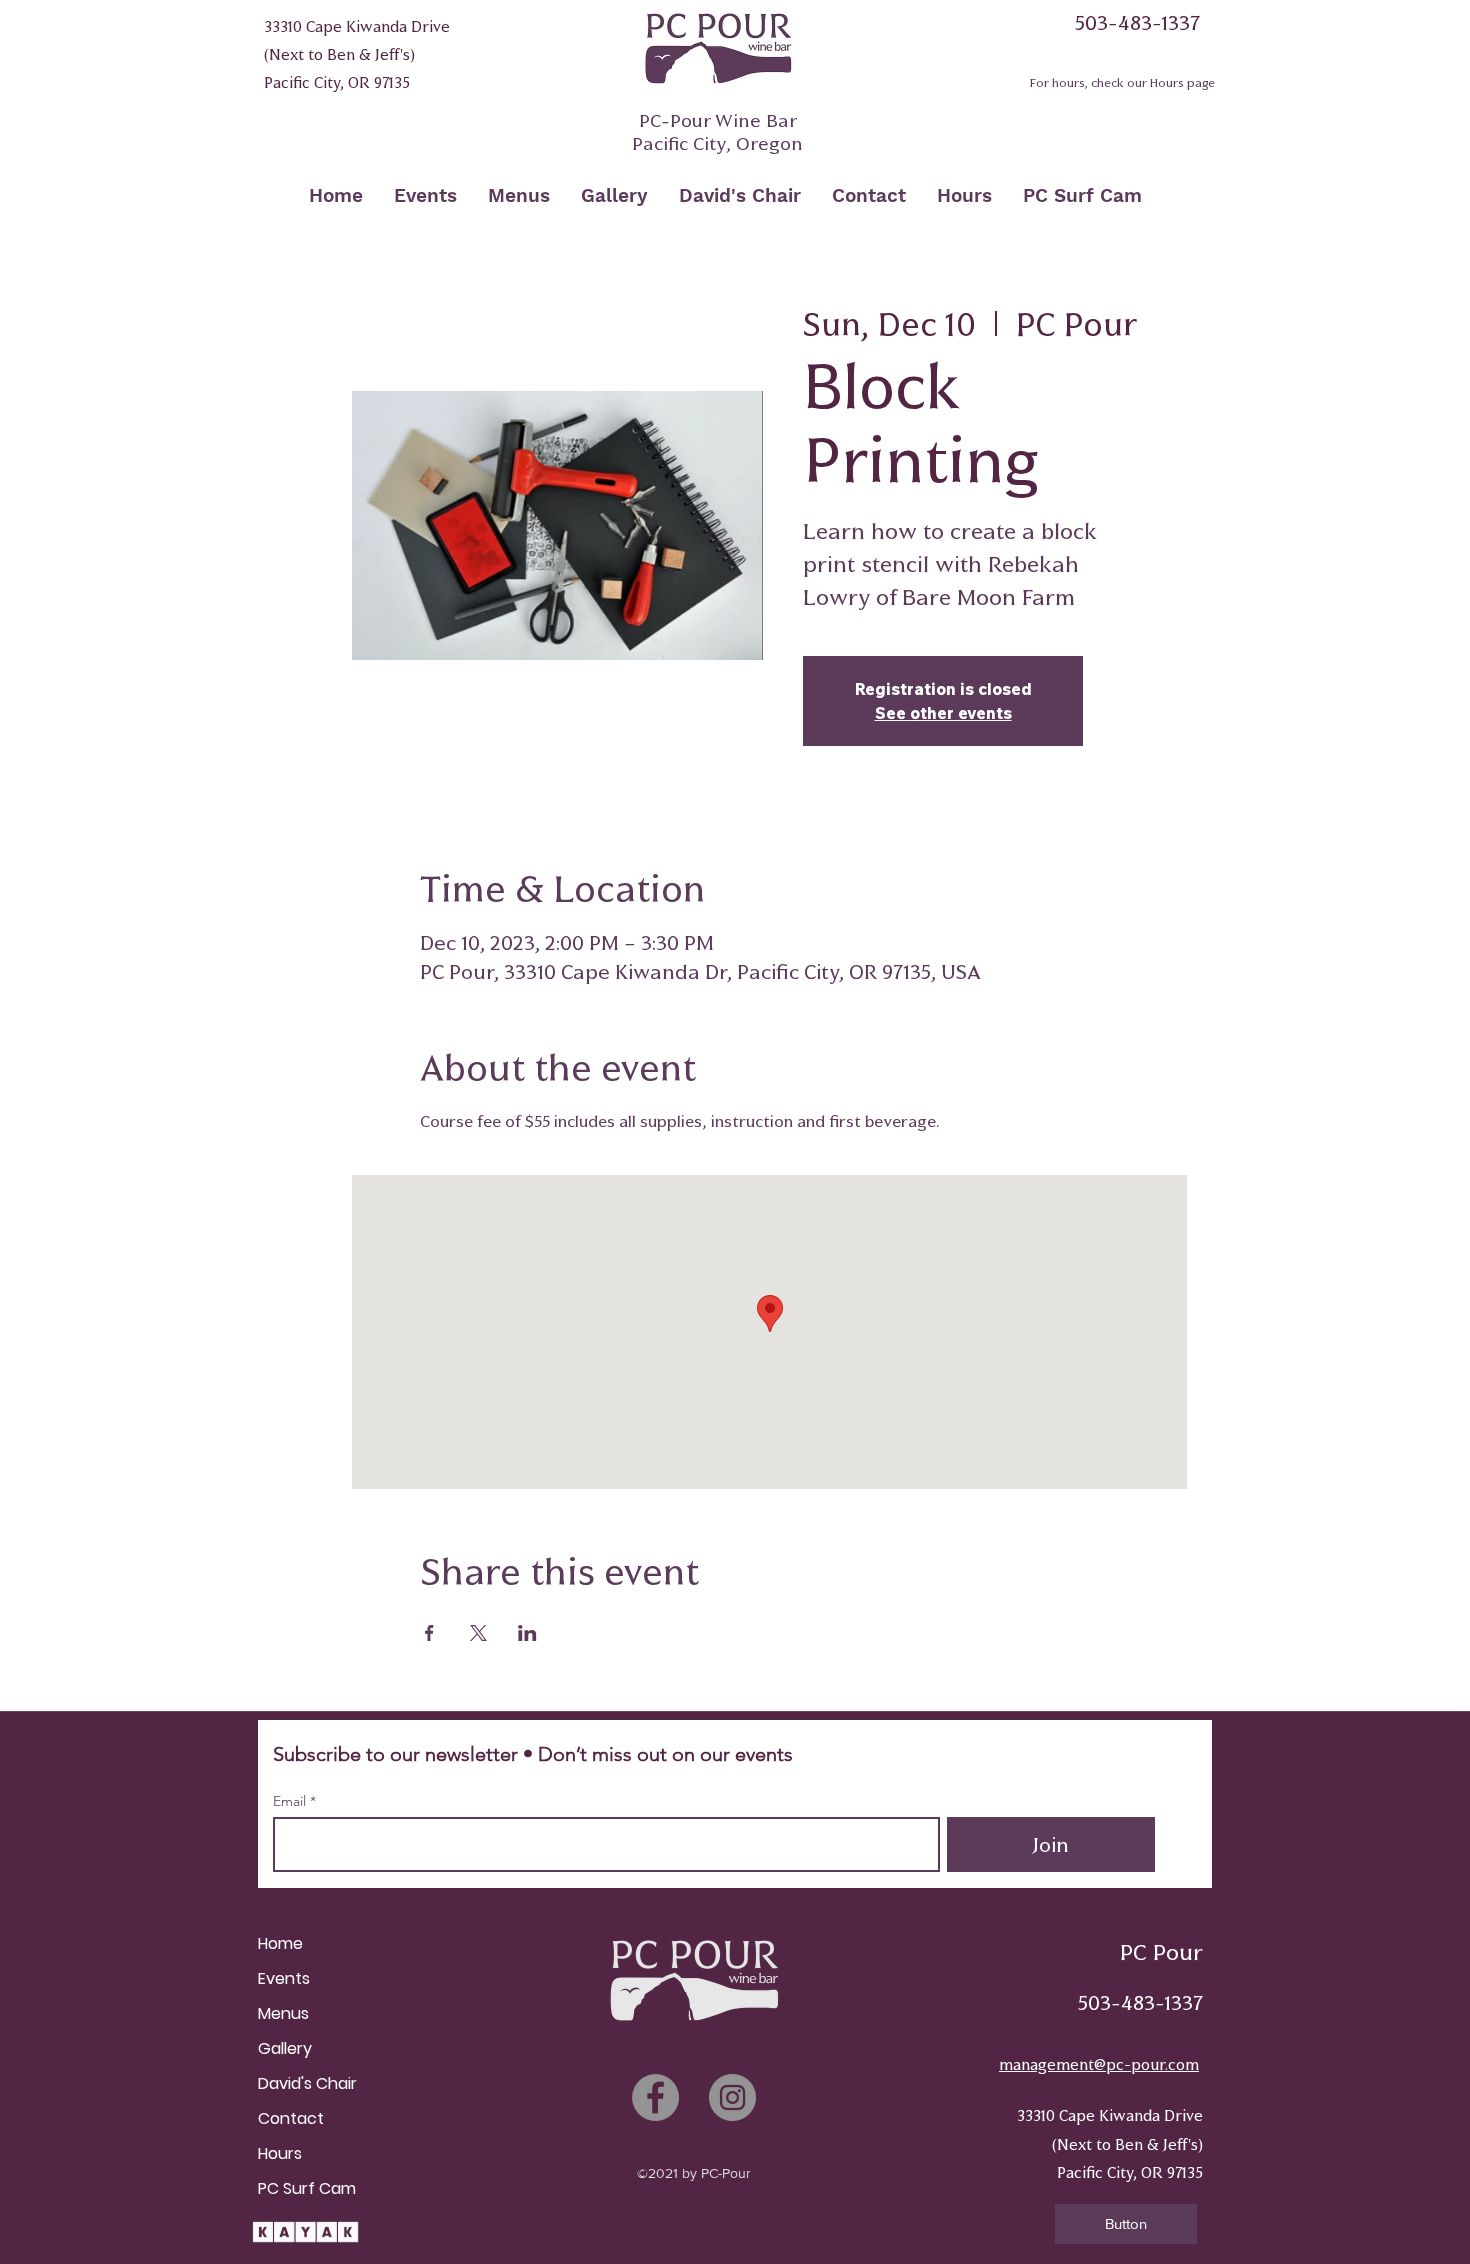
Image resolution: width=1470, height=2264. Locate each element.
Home (280, 1943)
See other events (943, 713)
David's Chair (307, 2083)
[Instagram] (732, 2097)
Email (291, 1801)
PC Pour (1161, 1952)
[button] (1126, 2224)
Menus (283, 2013)
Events (284, 1978)
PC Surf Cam (307, 2188)
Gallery (285, 2048)
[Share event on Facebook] (429, 1633)
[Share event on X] (478, 1633)
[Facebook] (655, 2097)
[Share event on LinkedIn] (527, 1633)
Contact (291, 2118)
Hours (280, 2153)
